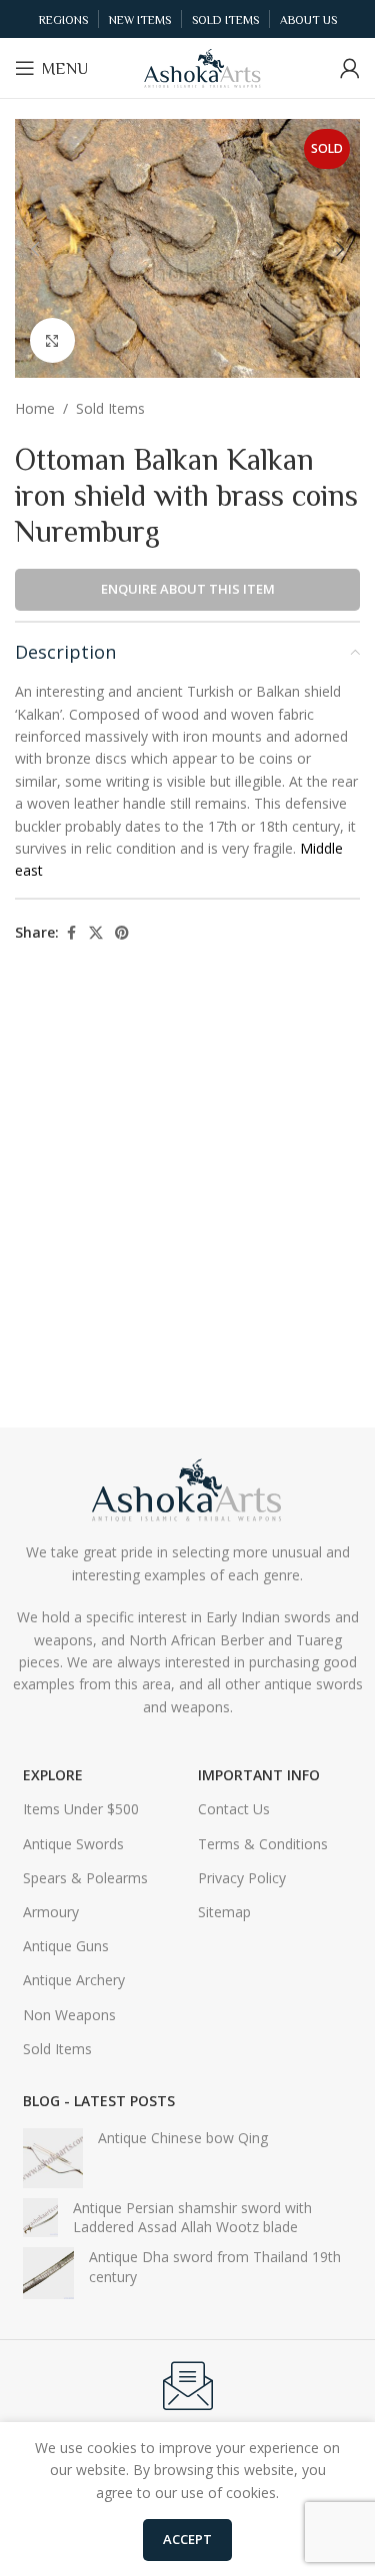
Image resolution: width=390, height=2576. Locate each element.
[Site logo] (203, 66)
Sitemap (224, 1912)
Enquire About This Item (188, 589)
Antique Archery (74, 1980)
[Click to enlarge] (52, 340)
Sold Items (110, 408)
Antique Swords (73, 1844)
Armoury (51, 1912)
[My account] (350, 68)
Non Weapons (69, 2015)
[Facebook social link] (71, 933)
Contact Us (234, 1809)
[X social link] (96, 933)
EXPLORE (53, 1775)
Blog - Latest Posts (99, 2101)
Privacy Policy (242, 1878)
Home (35, 408)
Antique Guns (66, 1946)
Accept (187, 2539)
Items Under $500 (81, 1809)
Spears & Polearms (85, 1878)
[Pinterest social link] (122, 933)
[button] (35, 249)
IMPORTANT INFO (259, 1775)
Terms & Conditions (263, 1844)
